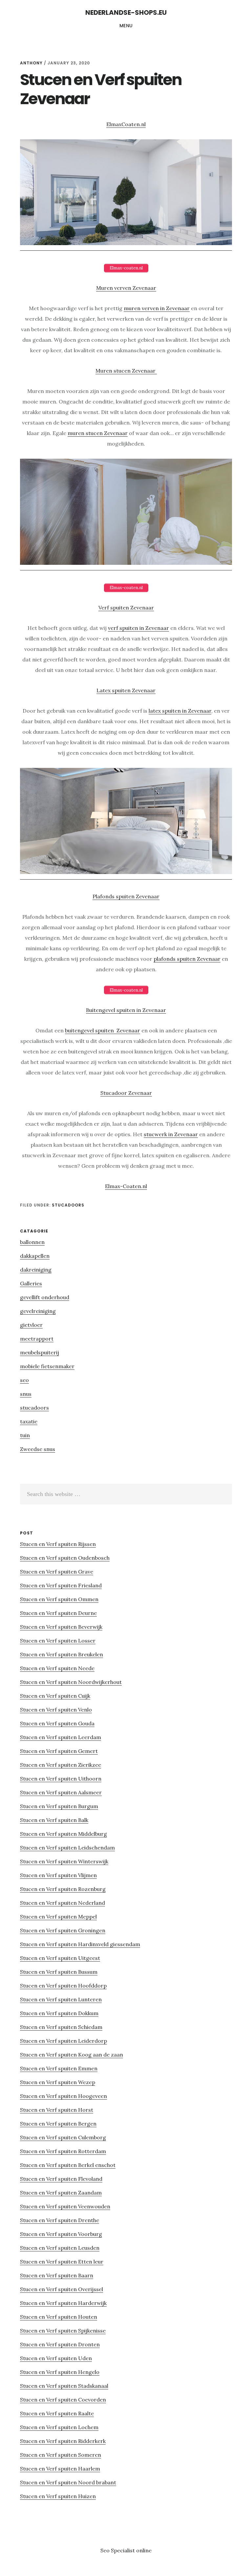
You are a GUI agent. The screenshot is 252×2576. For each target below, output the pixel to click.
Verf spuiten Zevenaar (126, 608)
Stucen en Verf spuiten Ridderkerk (63, 2441)
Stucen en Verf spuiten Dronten (60, 2344)
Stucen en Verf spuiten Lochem (59, 2427)
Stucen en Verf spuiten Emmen (59, 2068)
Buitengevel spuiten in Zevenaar (126, 1010)
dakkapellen (35, 1256)
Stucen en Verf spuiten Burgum (59, 1806)
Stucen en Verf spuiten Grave (57, 1572)
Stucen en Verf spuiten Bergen (58, 2124)
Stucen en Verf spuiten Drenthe (60, 2220)
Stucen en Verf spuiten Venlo (56, 1710)
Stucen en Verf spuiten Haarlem (60, 2469)
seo (24, 1380)
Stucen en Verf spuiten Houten (59, 2317)
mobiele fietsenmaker (47, 1366)
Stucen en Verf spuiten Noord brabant (68, 2482)
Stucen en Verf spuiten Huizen (58, 2496)
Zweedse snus (38, 1449)
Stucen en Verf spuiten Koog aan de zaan (72, 2055)
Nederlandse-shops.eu (126, 12)
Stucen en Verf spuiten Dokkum (59, 2013)
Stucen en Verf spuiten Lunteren (61, 1999)
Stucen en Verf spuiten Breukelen (62, 1654)
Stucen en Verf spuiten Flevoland (61, 2179)
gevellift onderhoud (45, 1297)
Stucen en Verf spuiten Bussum (59, 1972)
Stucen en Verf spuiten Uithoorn (61, 1779)
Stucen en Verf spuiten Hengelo (60, 2372)
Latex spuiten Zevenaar (126, 690)
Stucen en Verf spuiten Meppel (58, 1917)
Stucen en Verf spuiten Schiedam (61, 2027)
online (144, 2550)
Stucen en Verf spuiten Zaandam (61, 2193)
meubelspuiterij (40, 1352)
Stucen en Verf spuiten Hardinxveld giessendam (80, 1944)
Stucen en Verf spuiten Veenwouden (65, 2206)
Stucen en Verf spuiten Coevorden (63, 2400)
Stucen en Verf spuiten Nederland (63, 1903)
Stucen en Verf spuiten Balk (54, 1820)
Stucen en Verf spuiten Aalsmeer (61, 1792)
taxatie (29, 1421)
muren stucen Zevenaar (98, 433)
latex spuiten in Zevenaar (180, 711)
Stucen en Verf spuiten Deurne (58, 1613)
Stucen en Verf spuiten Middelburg (63, 1834)
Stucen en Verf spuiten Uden (56, 2358)
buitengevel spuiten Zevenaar (103, 1030)
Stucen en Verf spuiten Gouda (57, 1723)
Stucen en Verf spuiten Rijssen (58, 1544)
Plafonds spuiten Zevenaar (126, 896)
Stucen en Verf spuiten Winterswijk (64, 1861)
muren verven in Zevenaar (157, 308)
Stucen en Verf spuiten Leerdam (61, 1737)
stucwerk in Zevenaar (171, 1134)
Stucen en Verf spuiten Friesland (61, 1585)
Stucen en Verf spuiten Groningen (63, 1930)
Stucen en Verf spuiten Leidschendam (67, 1848)
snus (26, 1394)
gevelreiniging (38, 1311)
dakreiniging (36, 1270)
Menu (126, 26)
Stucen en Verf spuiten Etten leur (62, 2262)
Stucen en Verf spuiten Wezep (58, 2082)
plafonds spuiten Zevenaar (187, 959)
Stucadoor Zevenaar (126, 1093)
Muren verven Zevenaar (126, 288)
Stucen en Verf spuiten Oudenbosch (65, 1558)
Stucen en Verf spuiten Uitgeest (60, 1958)
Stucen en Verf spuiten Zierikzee (61, 1765)
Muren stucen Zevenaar (126, 371)
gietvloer (31, 1325)
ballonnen (32, 1242)
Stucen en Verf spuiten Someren (61, 2455)
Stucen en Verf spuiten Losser (58, 1641)
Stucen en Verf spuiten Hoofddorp (63, 1986)
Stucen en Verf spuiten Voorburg (61, 2234)
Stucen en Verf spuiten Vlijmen (58, 1875)
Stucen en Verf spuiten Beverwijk (61, 1627)
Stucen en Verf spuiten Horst (57, 2110)
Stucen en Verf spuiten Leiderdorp (63, 2041)
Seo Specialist (118, 2550)
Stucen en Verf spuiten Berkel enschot (68, 2165)
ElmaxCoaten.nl (126, 124)
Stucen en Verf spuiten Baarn (57, 2275)
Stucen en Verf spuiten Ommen (59, 1599)
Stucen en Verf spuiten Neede (57, 1668)
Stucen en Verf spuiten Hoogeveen (63, 2096)
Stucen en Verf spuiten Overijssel (62, 2289)
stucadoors (68, 1205)
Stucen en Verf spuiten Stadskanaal (64, 2386)
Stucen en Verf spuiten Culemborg (63, 2137)
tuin (25, 1435)
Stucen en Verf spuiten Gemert (59, 1751)
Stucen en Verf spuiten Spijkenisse (63, 2331)
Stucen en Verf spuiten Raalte (57, 2413)
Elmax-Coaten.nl (126, 1186)
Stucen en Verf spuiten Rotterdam (63, 2151)
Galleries (31, 1283)
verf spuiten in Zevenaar (138, 628)
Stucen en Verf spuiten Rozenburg (63, 1889)
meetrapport (37, 1339)
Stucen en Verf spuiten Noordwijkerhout (71, 1682)
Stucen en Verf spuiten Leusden (60, 2248)
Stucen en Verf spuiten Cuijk (55, 1696)
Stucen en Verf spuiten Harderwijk (63, 2303)
